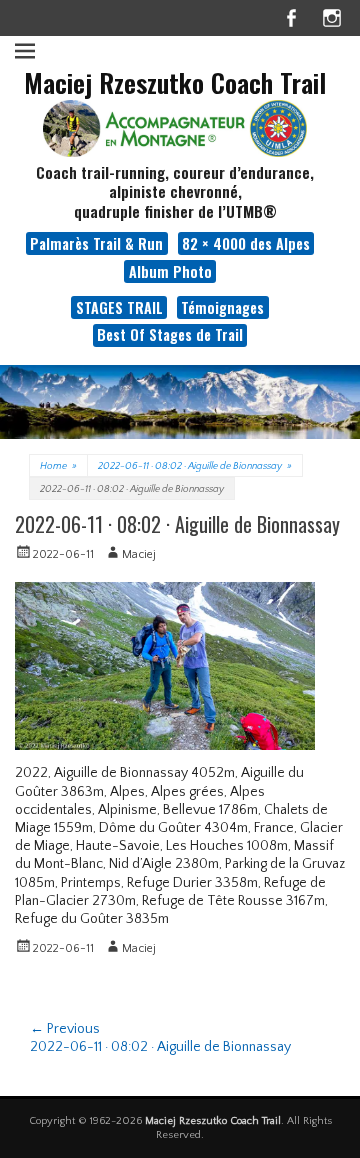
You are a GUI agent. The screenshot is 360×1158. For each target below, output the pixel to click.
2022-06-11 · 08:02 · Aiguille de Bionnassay (195, 466)
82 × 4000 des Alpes (246, 243)
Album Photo (170, 271)
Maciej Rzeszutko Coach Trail (175, 82)
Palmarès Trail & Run (96, 243)
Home (58, 466)
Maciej (139, 554)
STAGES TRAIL (119, 307)
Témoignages (222, 307)
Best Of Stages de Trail (170, 334)
